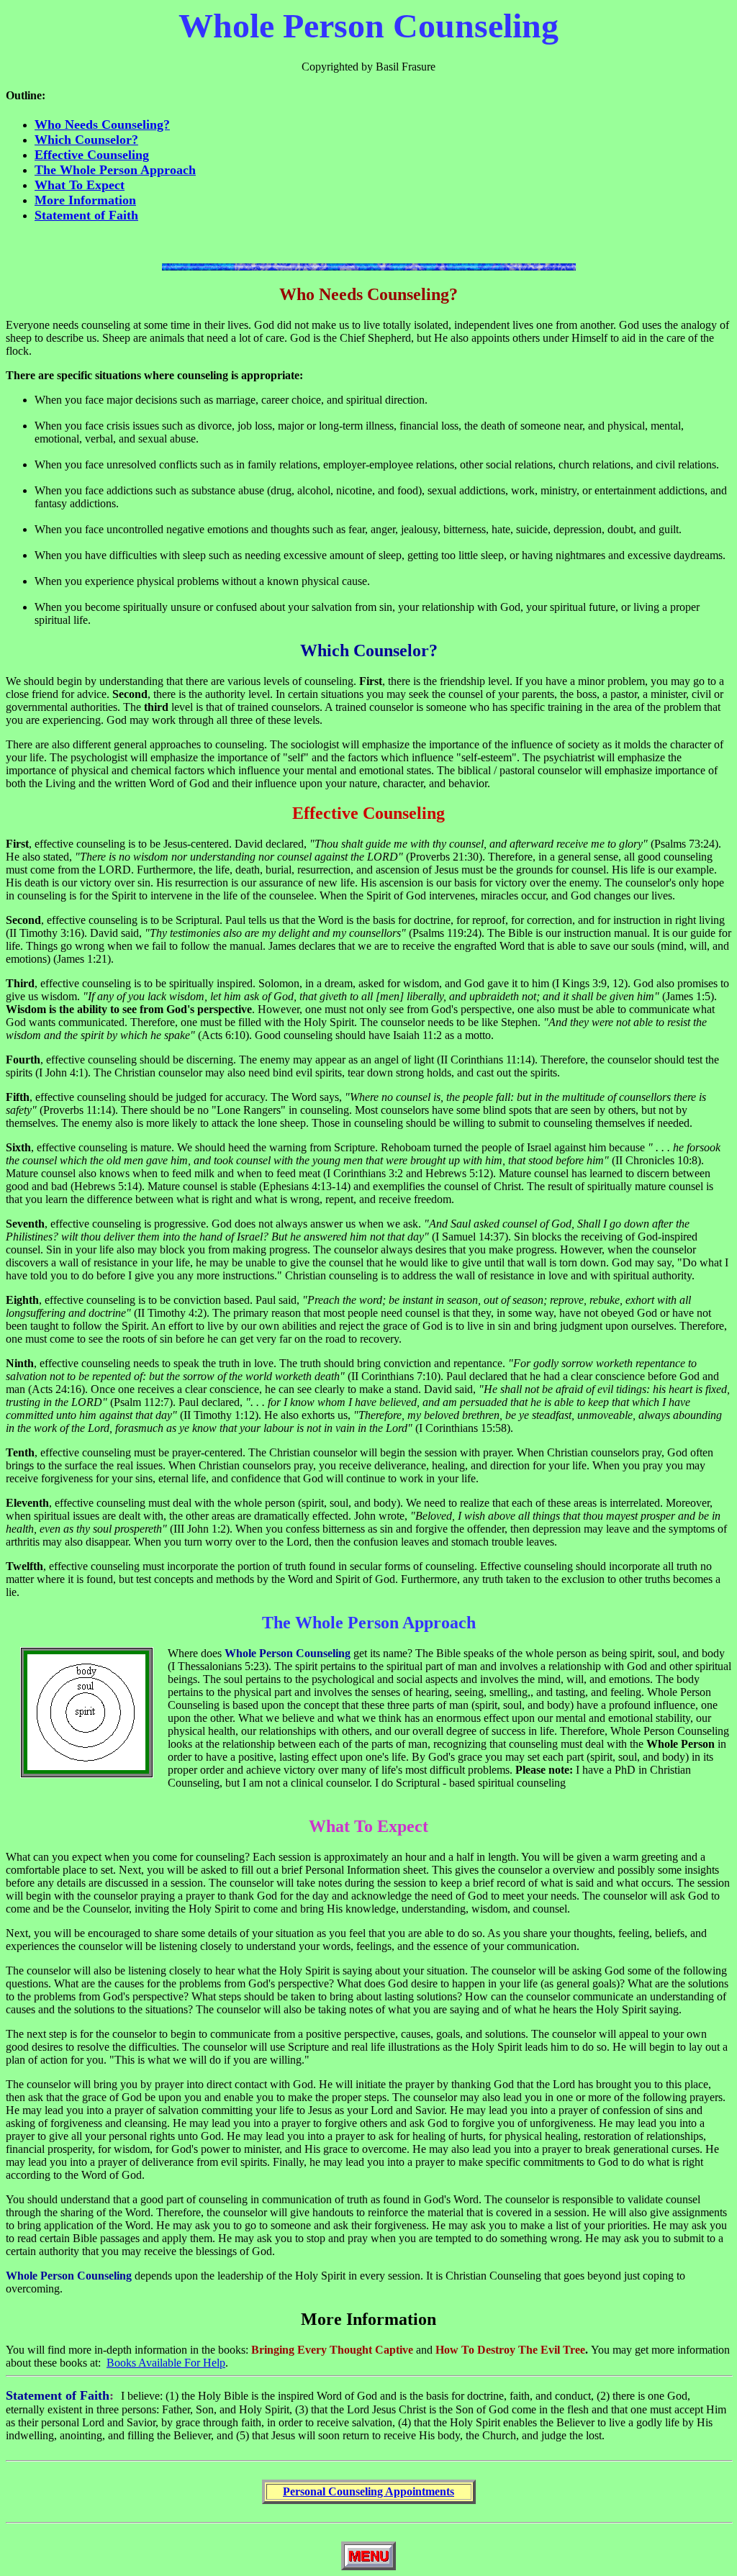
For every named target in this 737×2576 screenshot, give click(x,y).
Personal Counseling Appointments (368, 2491)
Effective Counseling (92, 155)
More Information (85, 200)
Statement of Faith (86, 215)
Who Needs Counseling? (102, 124)
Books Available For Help (166, 2363)
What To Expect (80, 185)
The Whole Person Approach (115, 170)
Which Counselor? (86, 140)
